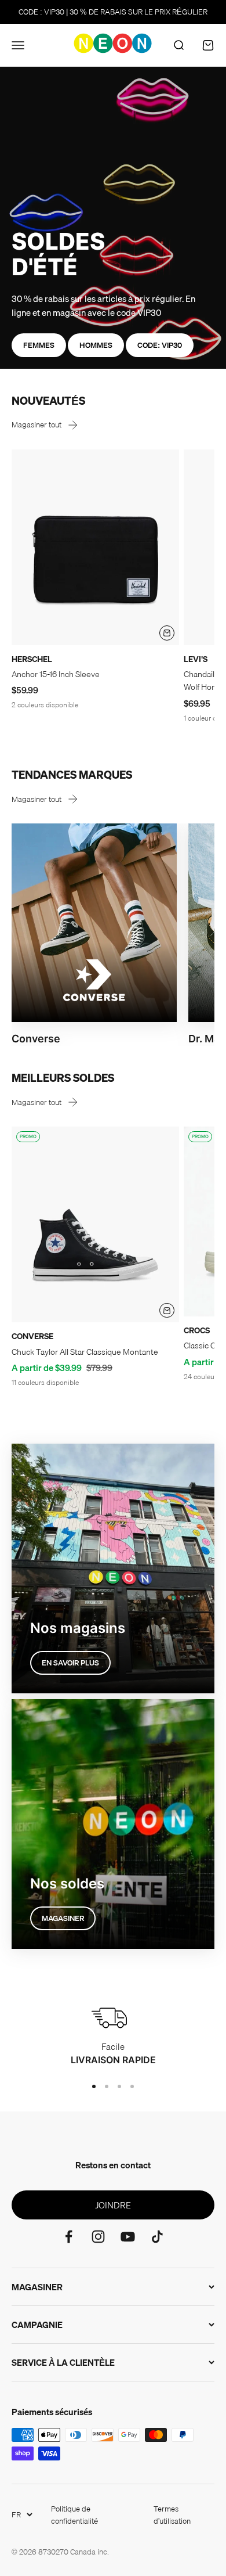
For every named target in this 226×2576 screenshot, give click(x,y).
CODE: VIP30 (160, 345)
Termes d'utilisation (172, 2515)
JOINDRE (113, 2205)
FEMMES (39, 345)
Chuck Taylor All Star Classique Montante (85, 1352)
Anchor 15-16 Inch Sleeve (56, 674)
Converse (32, 1336)
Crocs (197, 1330)
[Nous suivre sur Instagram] (98, 2237)
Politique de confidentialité (74, 2515)
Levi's (196, 659)
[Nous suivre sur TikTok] (157, 2237)
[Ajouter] (167, 633)
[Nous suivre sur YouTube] (128, 2237)
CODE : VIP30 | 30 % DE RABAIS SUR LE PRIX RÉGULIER (113, 12)
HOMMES (96, 345)
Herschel (32, 659)
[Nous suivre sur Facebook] (69, 2237)
